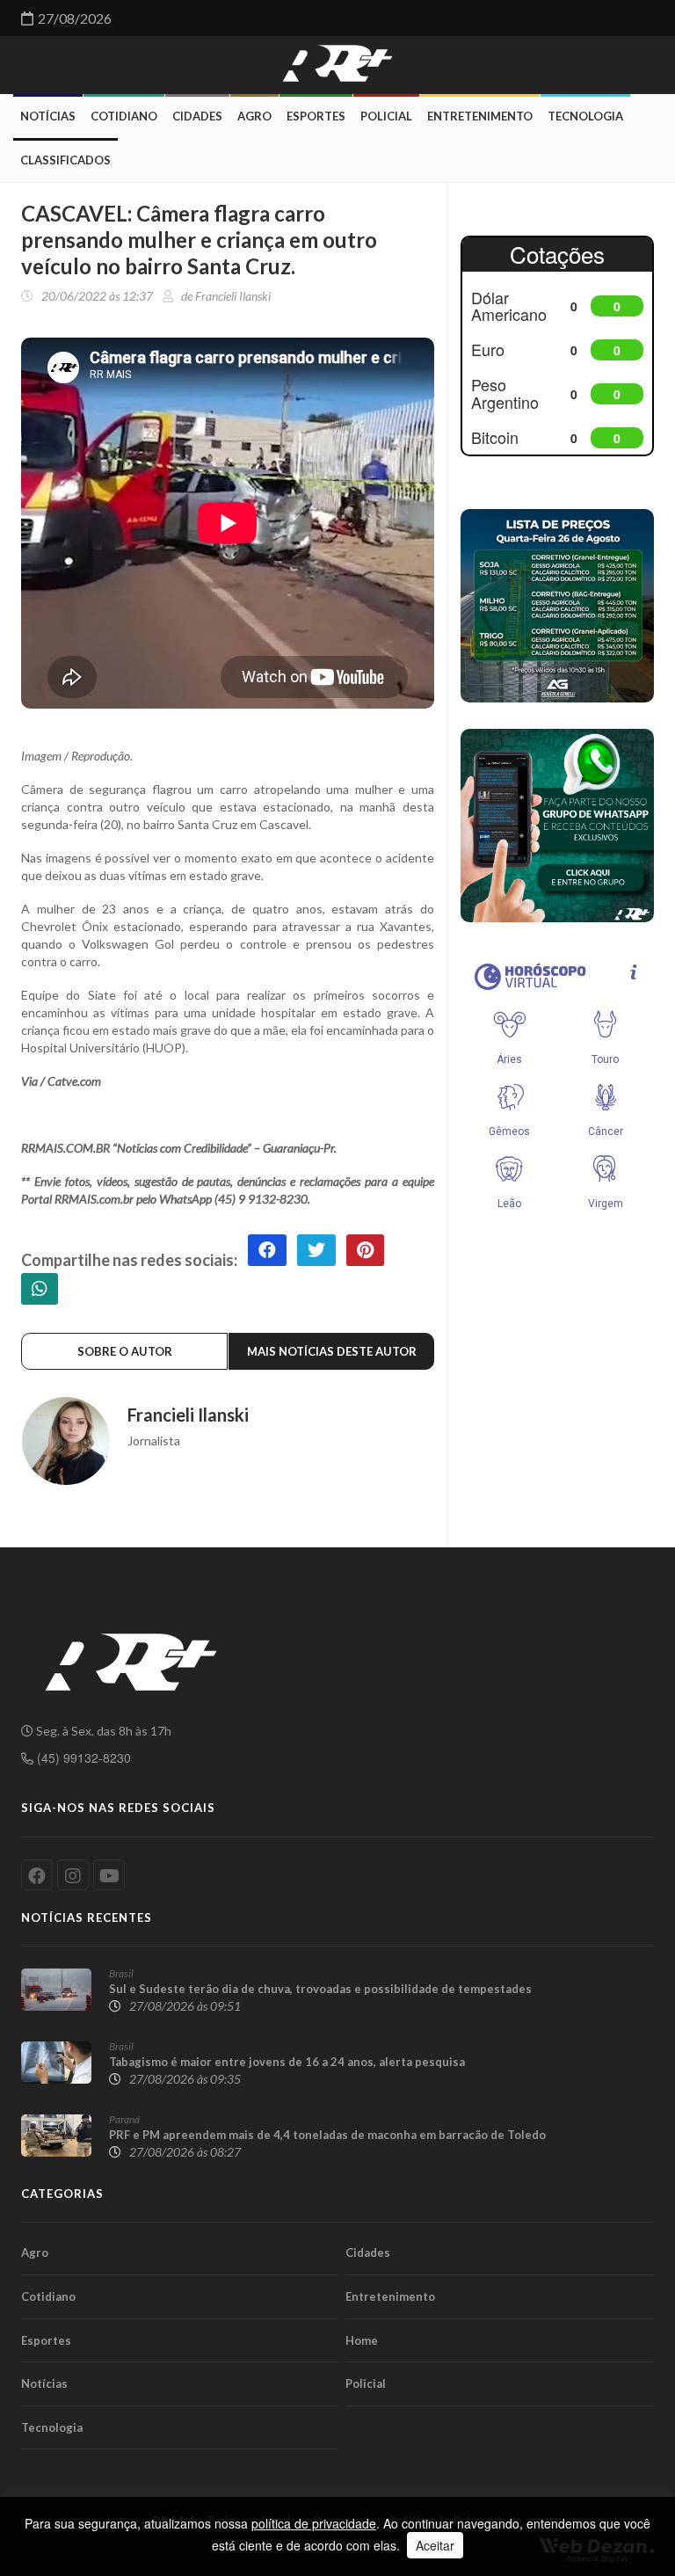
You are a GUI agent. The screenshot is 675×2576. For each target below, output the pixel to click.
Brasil (121, 1973)
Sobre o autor (125, 1351)
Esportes (316, 116)
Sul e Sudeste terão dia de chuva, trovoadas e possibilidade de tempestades (320, 1989)
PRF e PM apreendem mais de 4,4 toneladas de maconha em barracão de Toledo (327, 2135)
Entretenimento (480, 116)
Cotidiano (124, 116)
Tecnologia (585, 116)
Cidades (197, 116)
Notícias (48, 116)
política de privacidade (314, 2523)
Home (362, 2340)
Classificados (65, 160)
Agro (254, 116)
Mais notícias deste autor (332, 1351)
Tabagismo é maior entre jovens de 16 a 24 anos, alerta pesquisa (287, 2062)
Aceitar (435, 2545)
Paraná (124, 2119)
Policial (386, 116)
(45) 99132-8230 (82, 1757)
